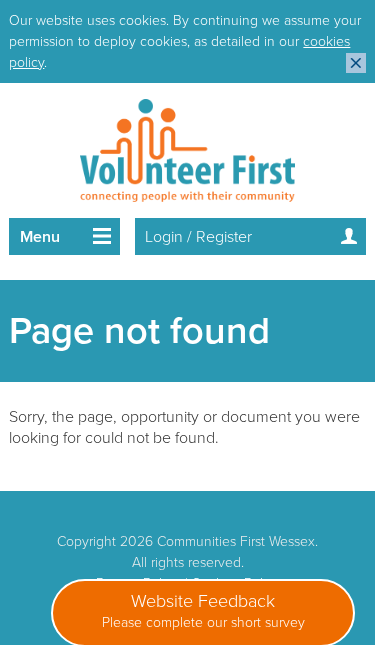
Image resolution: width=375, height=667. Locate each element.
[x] (356, 63)
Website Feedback (203, 610)
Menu (40, 237)
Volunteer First (187, 150)
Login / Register (198, 237)
